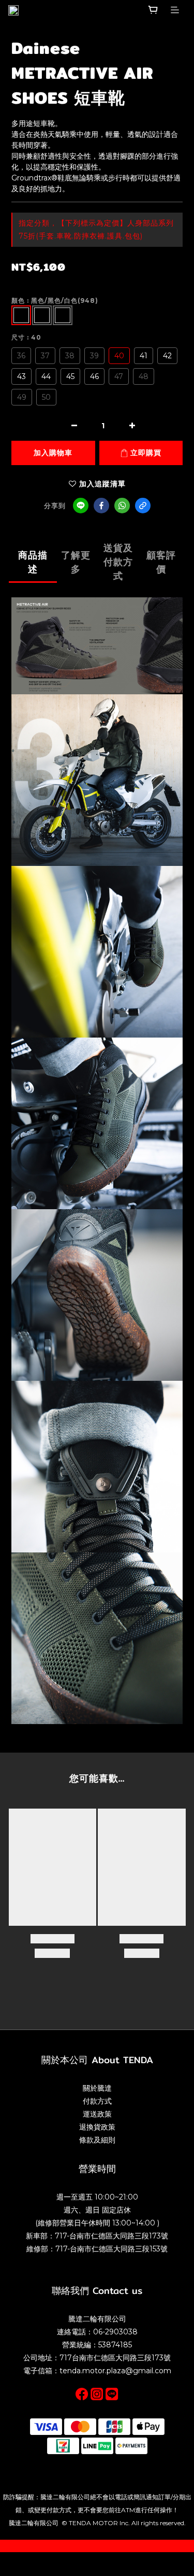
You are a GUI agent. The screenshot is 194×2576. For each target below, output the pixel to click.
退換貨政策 (97, 2127)
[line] (81, 506)
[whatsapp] (122, 506)
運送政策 (97, 2114)
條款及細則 (97, 2140)
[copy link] (143, 506)
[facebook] (101, 506)
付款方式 (97, 2101)
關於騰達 (97, 2088)
